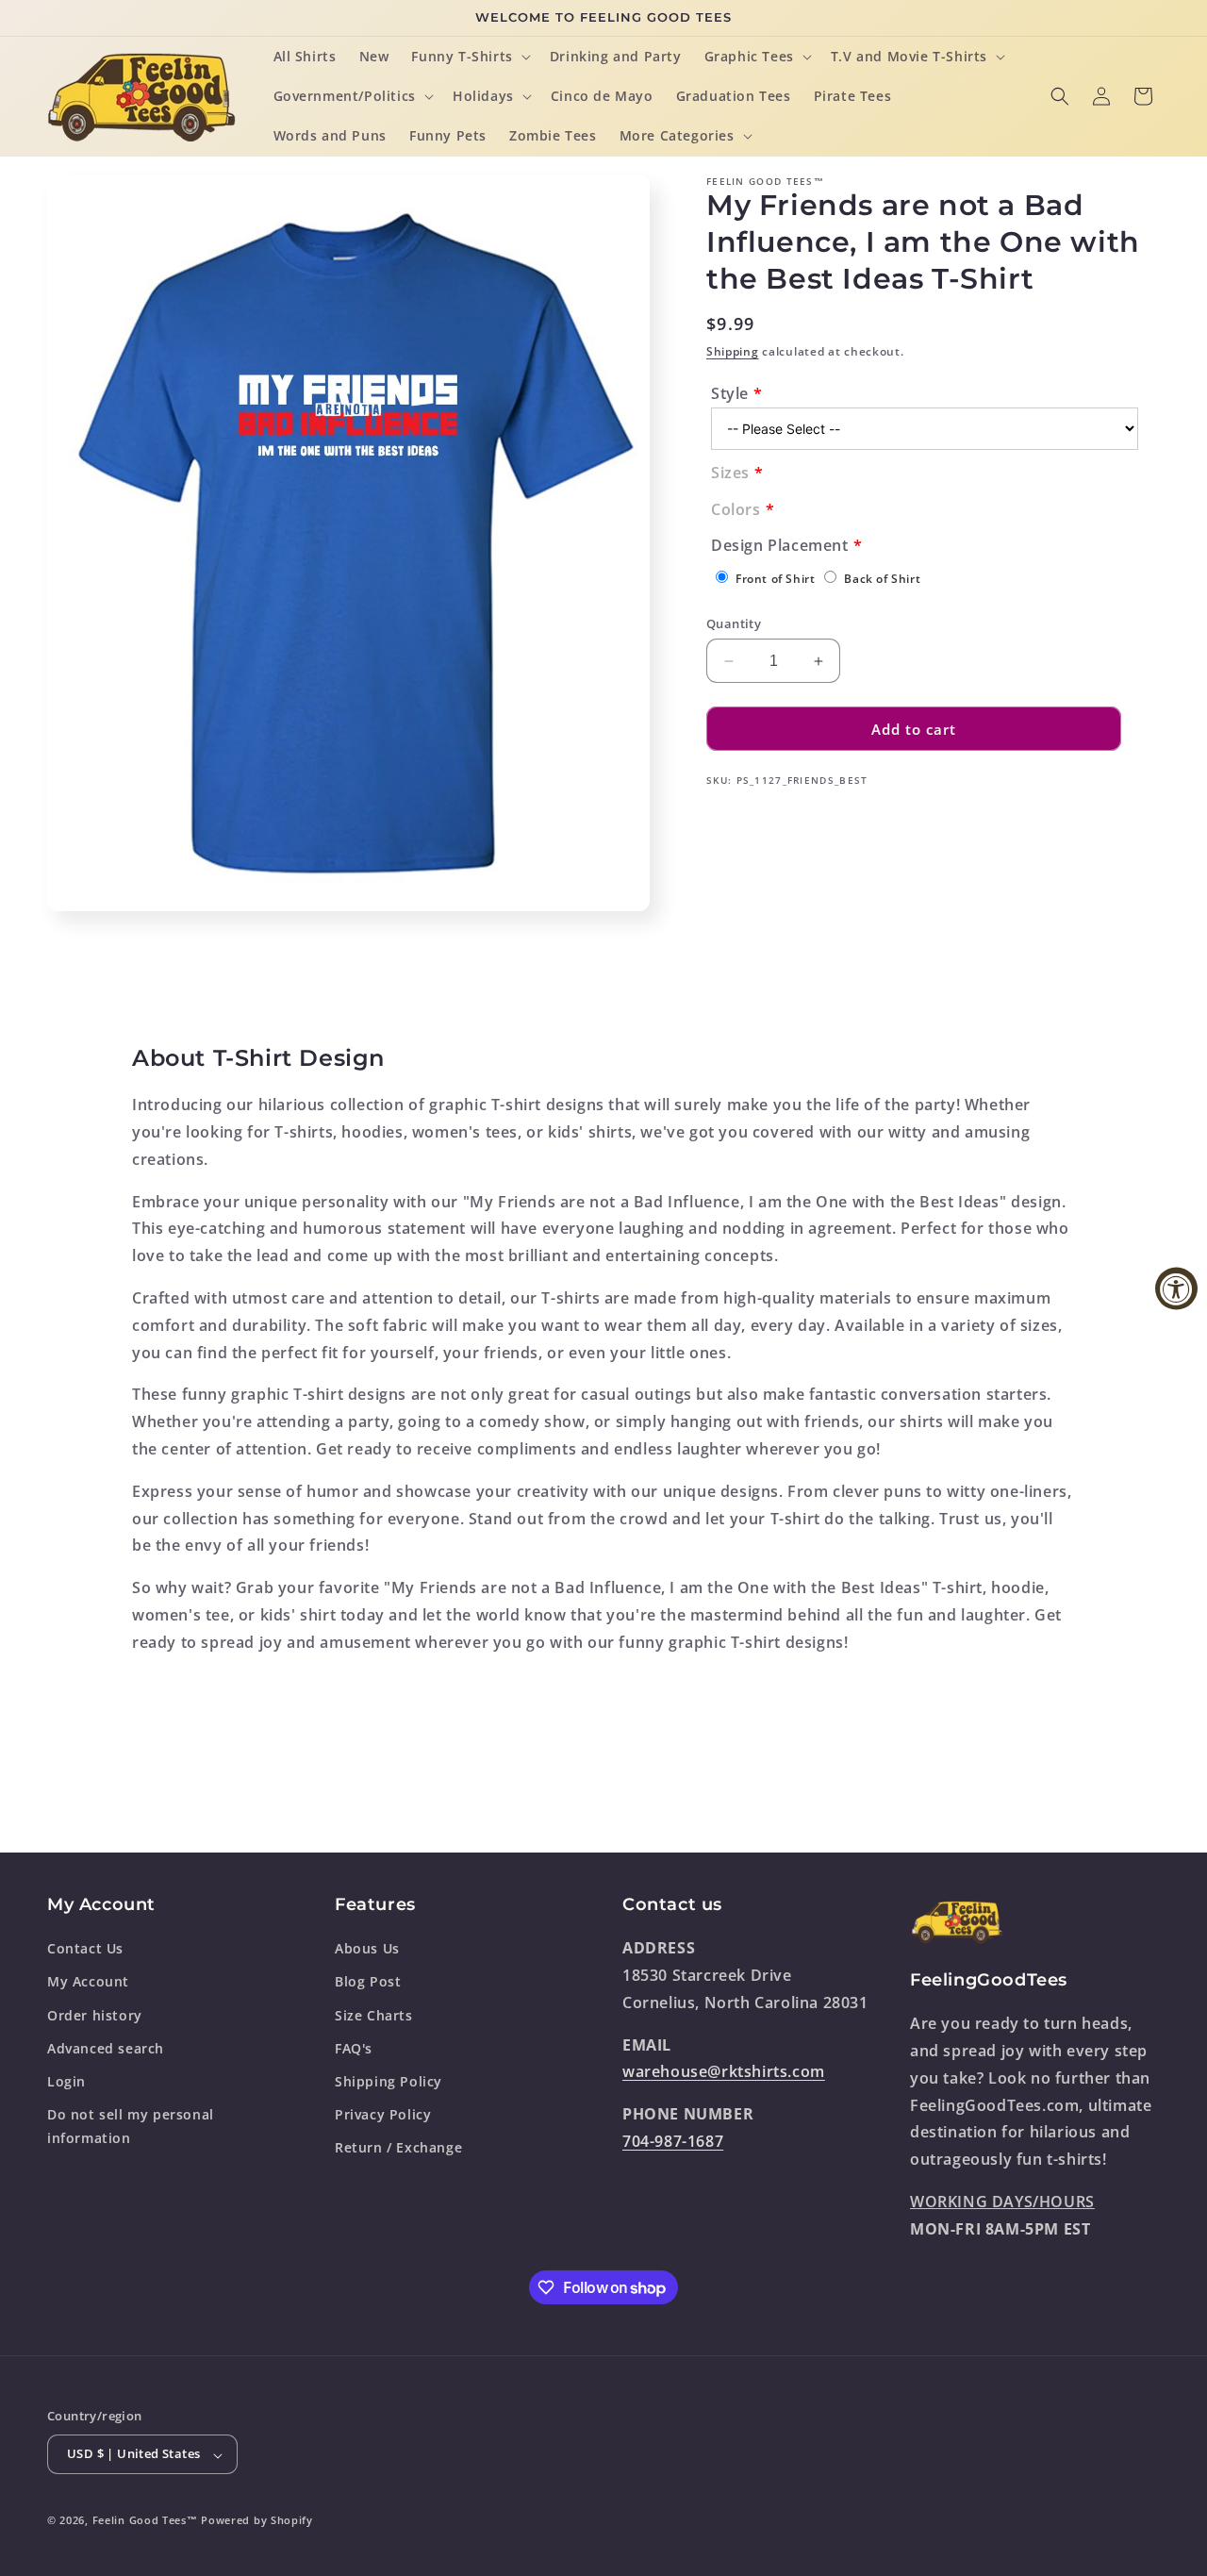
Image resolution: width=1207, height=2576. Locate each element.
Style (730, 393)
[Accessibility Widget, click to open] (1176, 1288)
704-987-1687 (673, 2141)
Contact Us (85, 1948)
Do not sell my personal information (131, 2126)
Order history (95, 2014)
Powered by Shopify (257, 2521)
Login (66, 2081)
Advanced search (106, 2048)
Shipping (733, 351)
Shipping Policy (389, 2081)
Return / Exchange (398, 2147)
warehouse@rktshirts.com (724, 2071)
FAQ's (354, 2048)
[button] (469, 57)
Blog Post (368, 1981)
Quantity (734, 623)
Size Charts (374, 2014)
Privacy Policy (383, 2114)
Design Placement (780, 545)
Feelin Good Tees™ (145, 2521)
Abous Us (367, 1948)
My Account (88, 1981)
